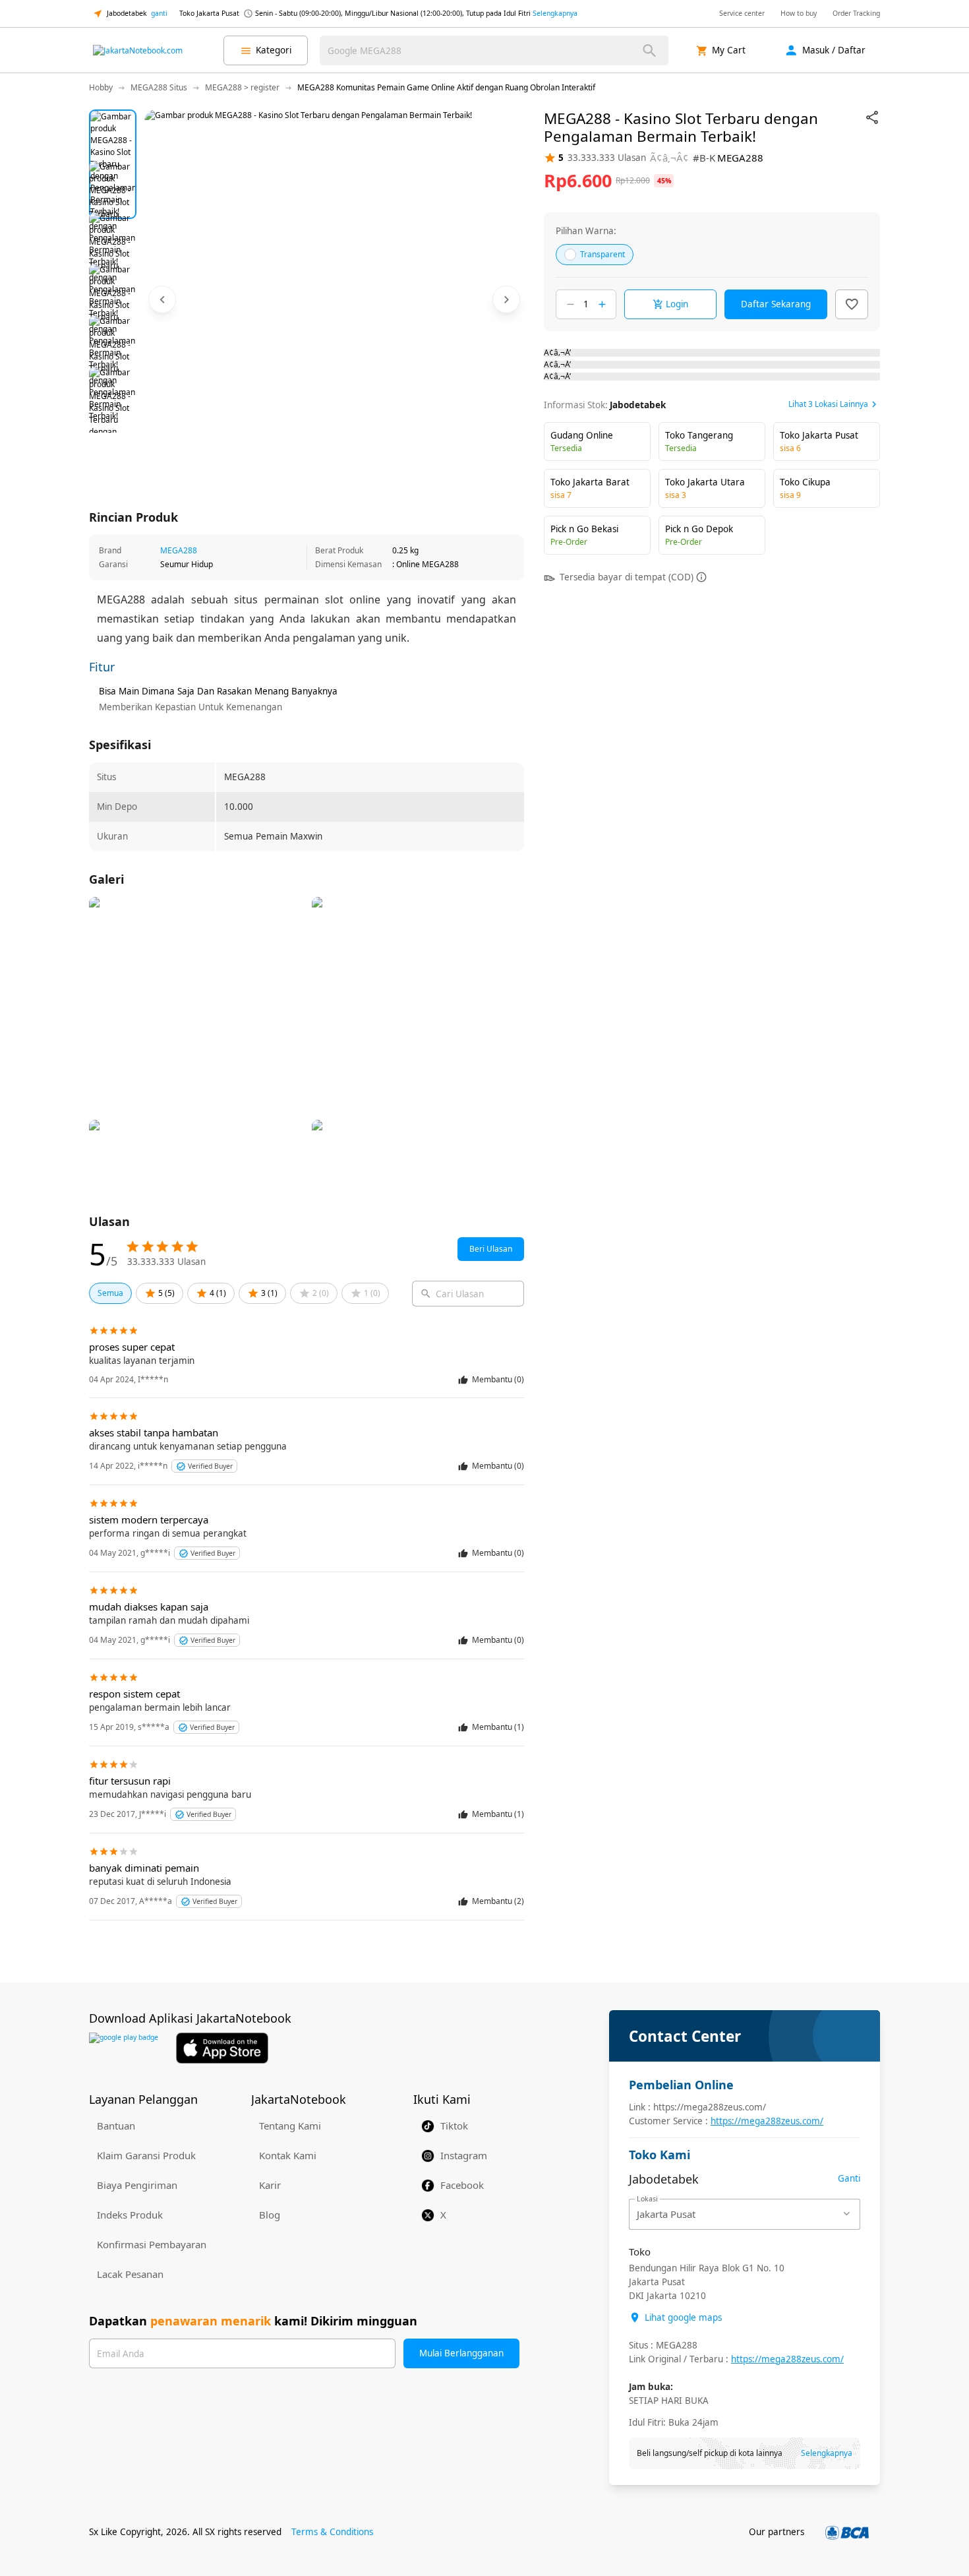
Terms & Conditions (332, 2532)
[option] (113, 133)
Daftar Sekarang (776, 304)
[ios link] (222, 2048)
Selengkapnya (555, 13)
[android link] (124, 2048)
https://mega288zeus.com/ (767, 2121)
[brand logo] (138, 51)
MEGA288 (179, 550)
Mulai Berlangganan (461, 2353)
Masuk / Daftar (834, 50)
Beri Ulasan (491, 1249)
